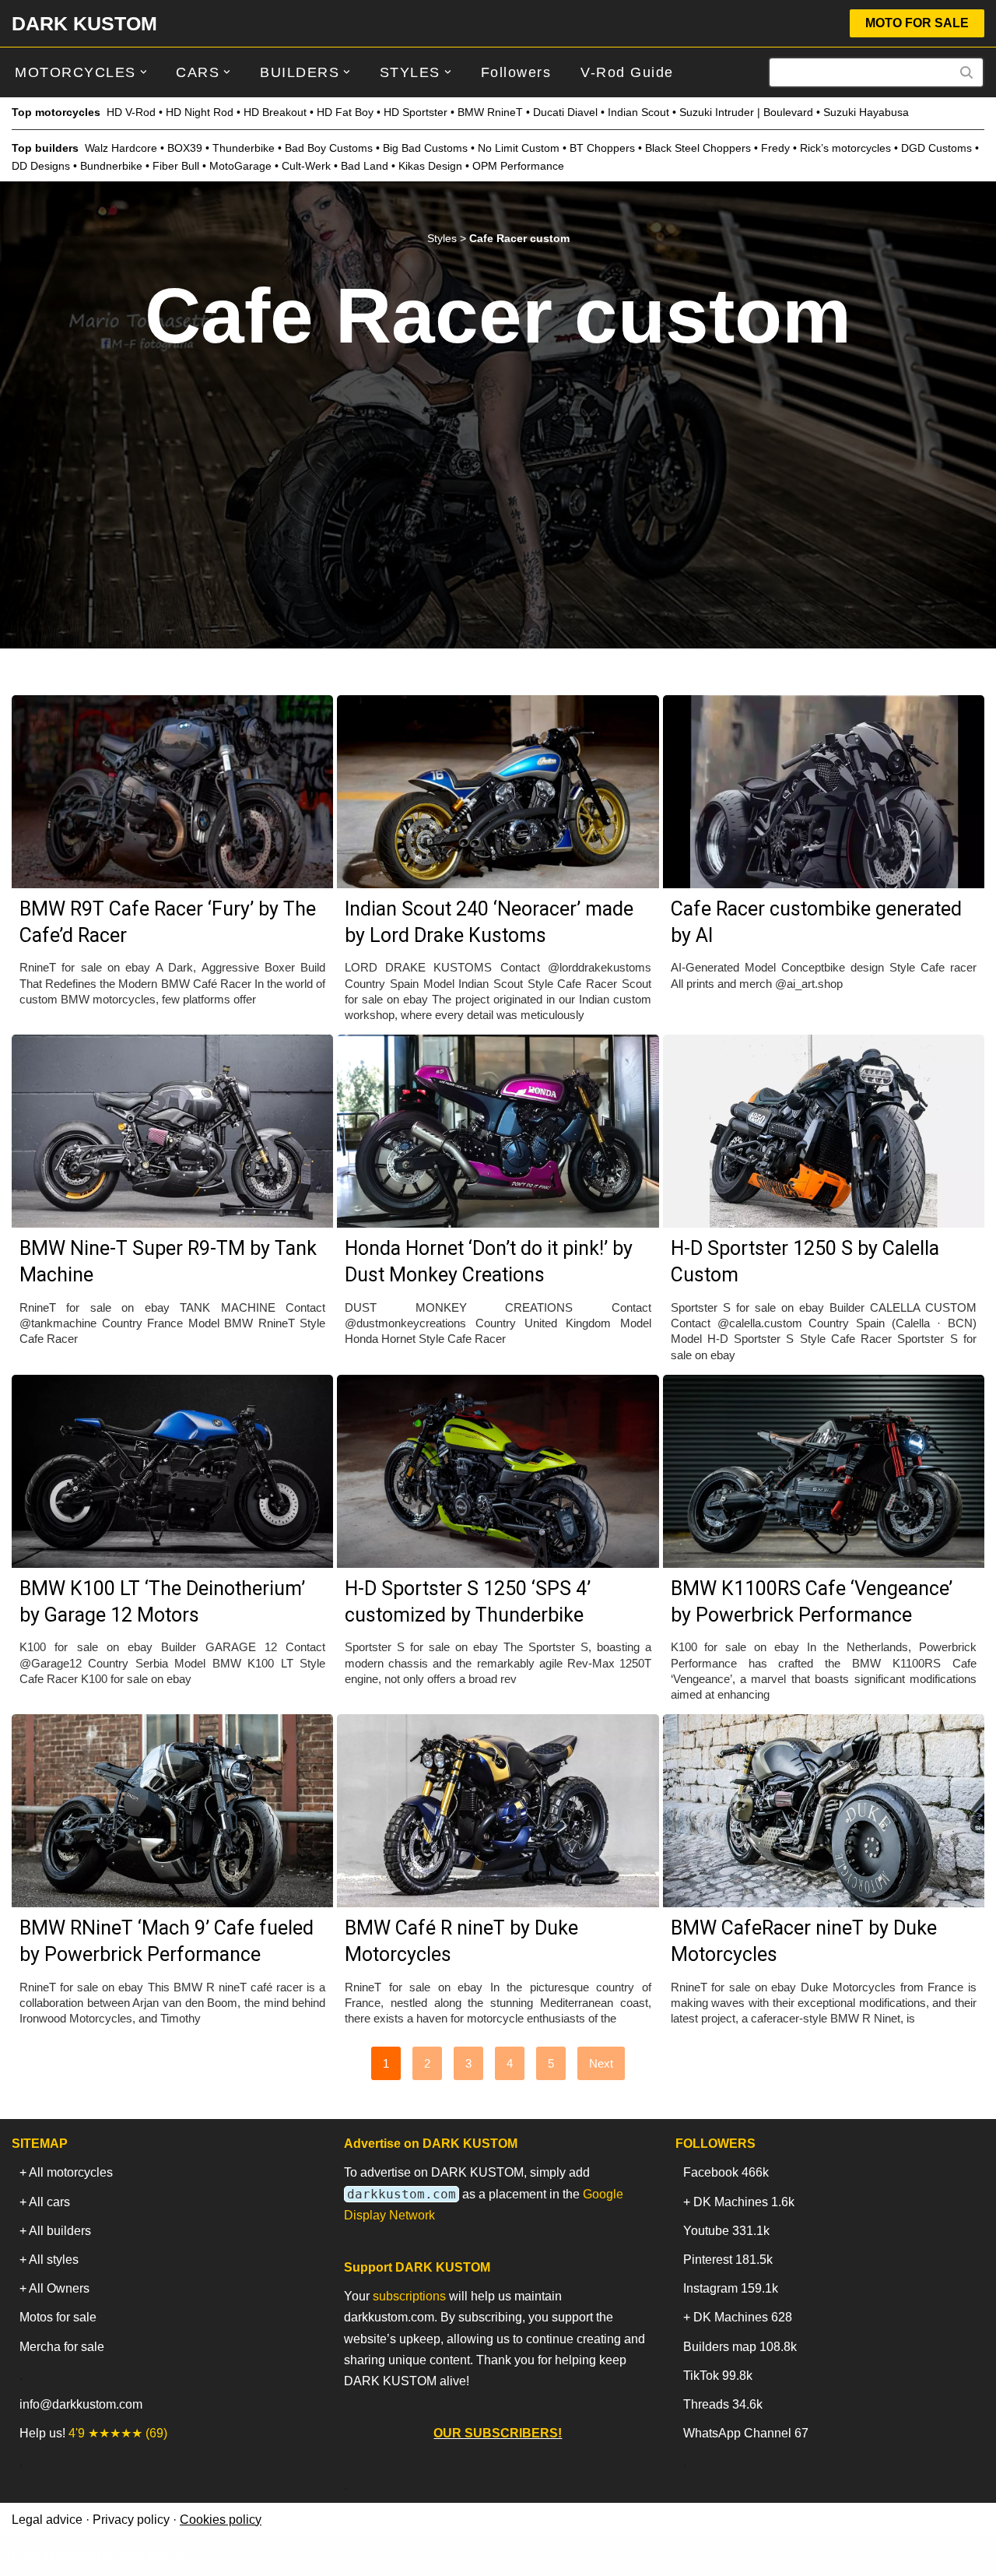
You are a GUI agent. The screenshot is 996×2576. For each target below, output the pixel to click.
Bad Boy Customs (329, 148)
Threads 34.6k (723, 2404)
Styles (442, 238)
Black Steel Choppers (698, 148)
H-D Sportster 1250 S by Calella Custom (805, 1262)
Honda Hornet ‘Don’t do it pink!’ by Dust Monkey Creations (489, 1262)
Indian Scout (638, 112)
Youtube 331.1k (726, 2231)
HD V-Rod (131, 112)
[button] (144, 72)
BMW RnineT (490, 112)
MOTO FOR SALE (917, 23)
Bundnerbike (111, 166)
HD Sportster (416, 112)
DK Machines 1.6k (744, 2202)
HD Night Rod (200, 112)
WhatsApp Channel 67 (746, 2433)
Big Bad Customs (425, 148)
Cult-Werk (306, 166)
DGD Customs (936, 148)
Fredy (775, 148)
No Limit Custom (519, 148)
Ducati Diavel (565, 112)
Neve (26, 2556)
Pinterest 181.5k (728, 2260)
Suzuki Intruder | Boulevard (746, 112)
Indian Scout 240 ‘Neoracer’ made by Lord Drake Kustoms (489, 922)
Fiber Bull (176, 166)
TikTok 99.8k (718, 2376)
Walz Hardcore (121, 148)
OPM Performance (518, 166)
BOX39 (185, 148)
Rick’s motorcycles (845, 148)
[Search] (967, 72)
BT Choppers (602, 148)
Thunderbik (240, 148)
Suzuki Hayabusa (866, 112)
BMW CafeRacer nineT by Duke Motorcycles (804, 1941)
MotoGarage (240, 166)
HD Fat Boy (345, 112)
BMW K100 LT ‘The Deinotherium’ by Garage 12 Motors (162, 1602)
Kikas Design (430, 166)
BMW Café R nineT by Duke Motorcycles (461, 1941)
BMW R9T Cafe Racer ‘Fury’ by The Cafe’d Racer (168, 922)
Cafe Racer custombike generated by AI (816, 922)
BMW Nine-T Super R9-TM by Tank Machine (168, 1262)
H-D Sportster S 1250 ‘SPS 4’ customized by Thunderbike (468, 1602)
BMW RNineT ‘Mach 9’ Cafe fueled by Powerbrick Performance (167, 1941)
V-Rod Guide (627, 72)
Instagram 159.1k (731, 2288)
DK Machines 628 (743, 2317)
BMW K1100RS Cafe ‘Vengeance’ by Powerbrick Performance (812, 1602)
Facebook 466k (726, 2172)
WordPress (151, 2556)
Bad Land (365, 166)
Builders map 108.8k (740, 2347)
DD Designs (41, 166)
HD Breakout (275, 112)
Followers (516, 72)
